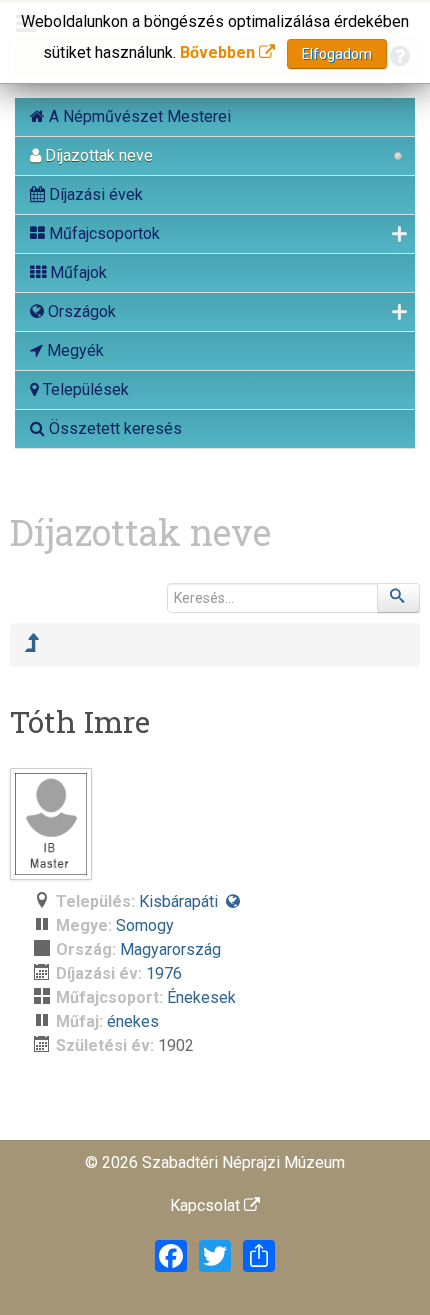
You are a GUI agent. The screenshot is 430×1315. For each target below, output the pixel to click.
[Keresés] (399, 598)
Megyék (73, 350)
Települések (84, 389)
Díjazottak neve (97, 155)
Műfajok (76, 272)
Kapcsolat (207, 1205)
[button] (233, 901)
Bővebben (219, 52)
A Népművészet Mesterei (138, 116)
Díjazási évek (94, 194)
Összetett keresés (113, 428)
